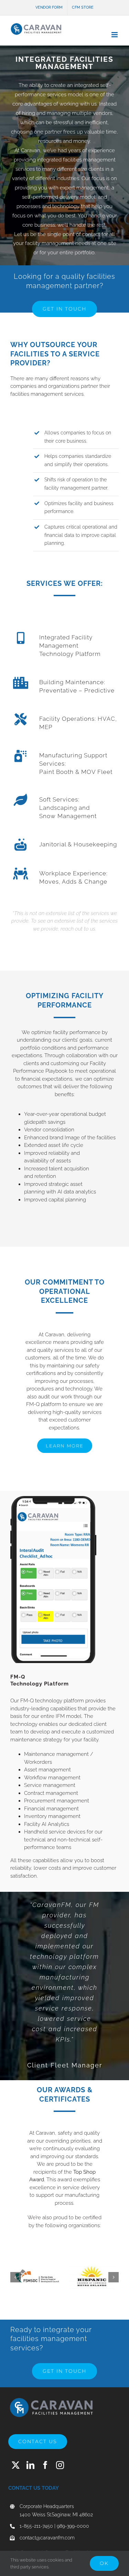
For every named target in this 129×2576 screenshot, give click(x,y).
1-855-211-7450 (36, 2526)
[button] (15, 2277)
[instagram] (60, 2465)
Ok (104, 2563)
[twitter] (16, 2465)
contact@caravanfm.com (47, 2538)
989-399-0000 (73, 2526)
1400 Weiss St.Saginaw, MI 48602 (56, 2515)
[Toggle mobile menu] (115, 35)
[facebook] (45, 2465)
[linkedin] (30, 2465)
